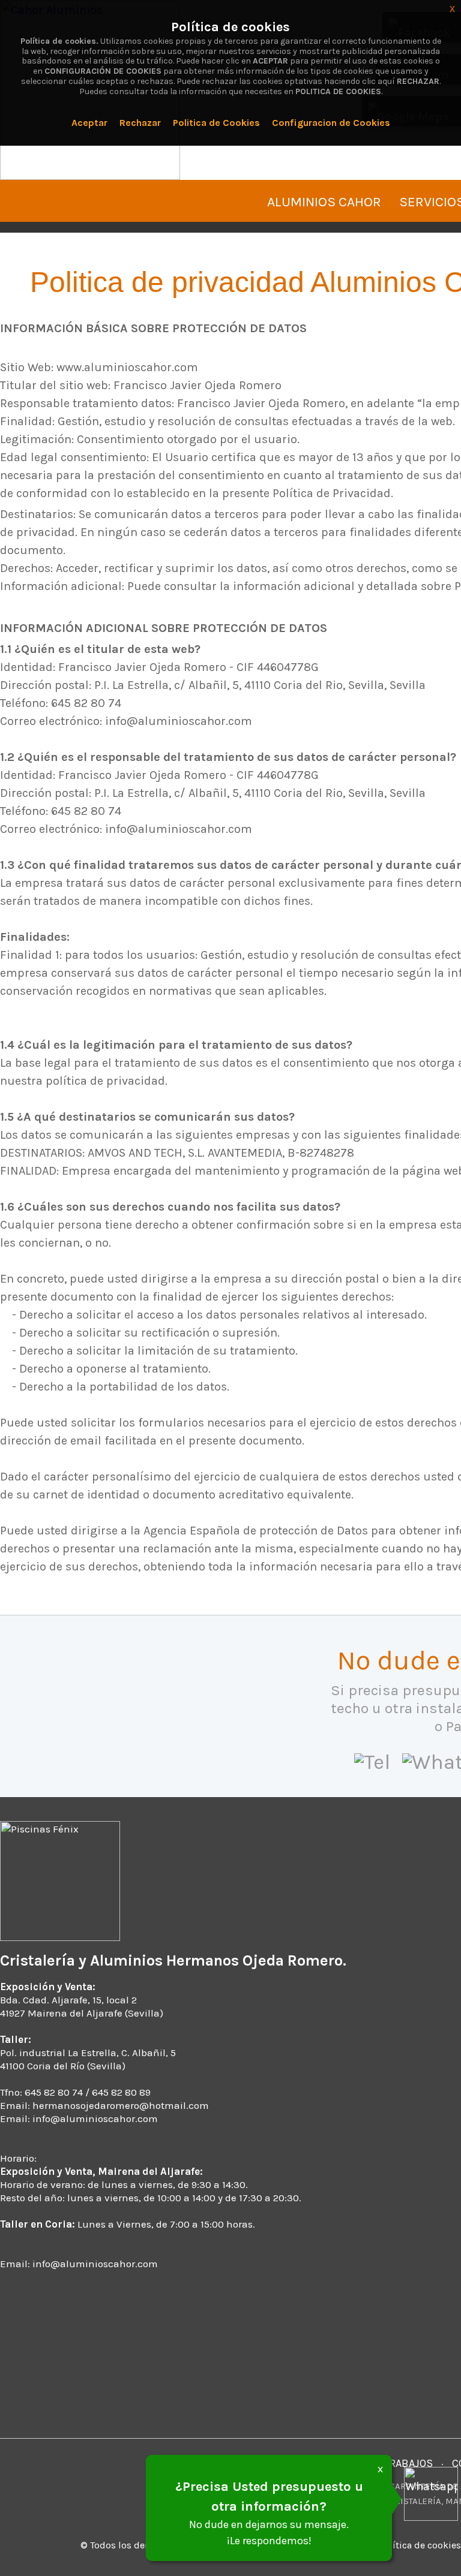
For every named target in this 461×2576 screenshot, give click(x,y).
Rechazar (140, 123)
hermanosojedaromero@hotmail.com (121, 2105)
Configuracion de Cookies (331, 123)
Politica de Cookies (216, 123)
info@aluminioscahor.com (95, 2118)
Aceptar (89, 123)
